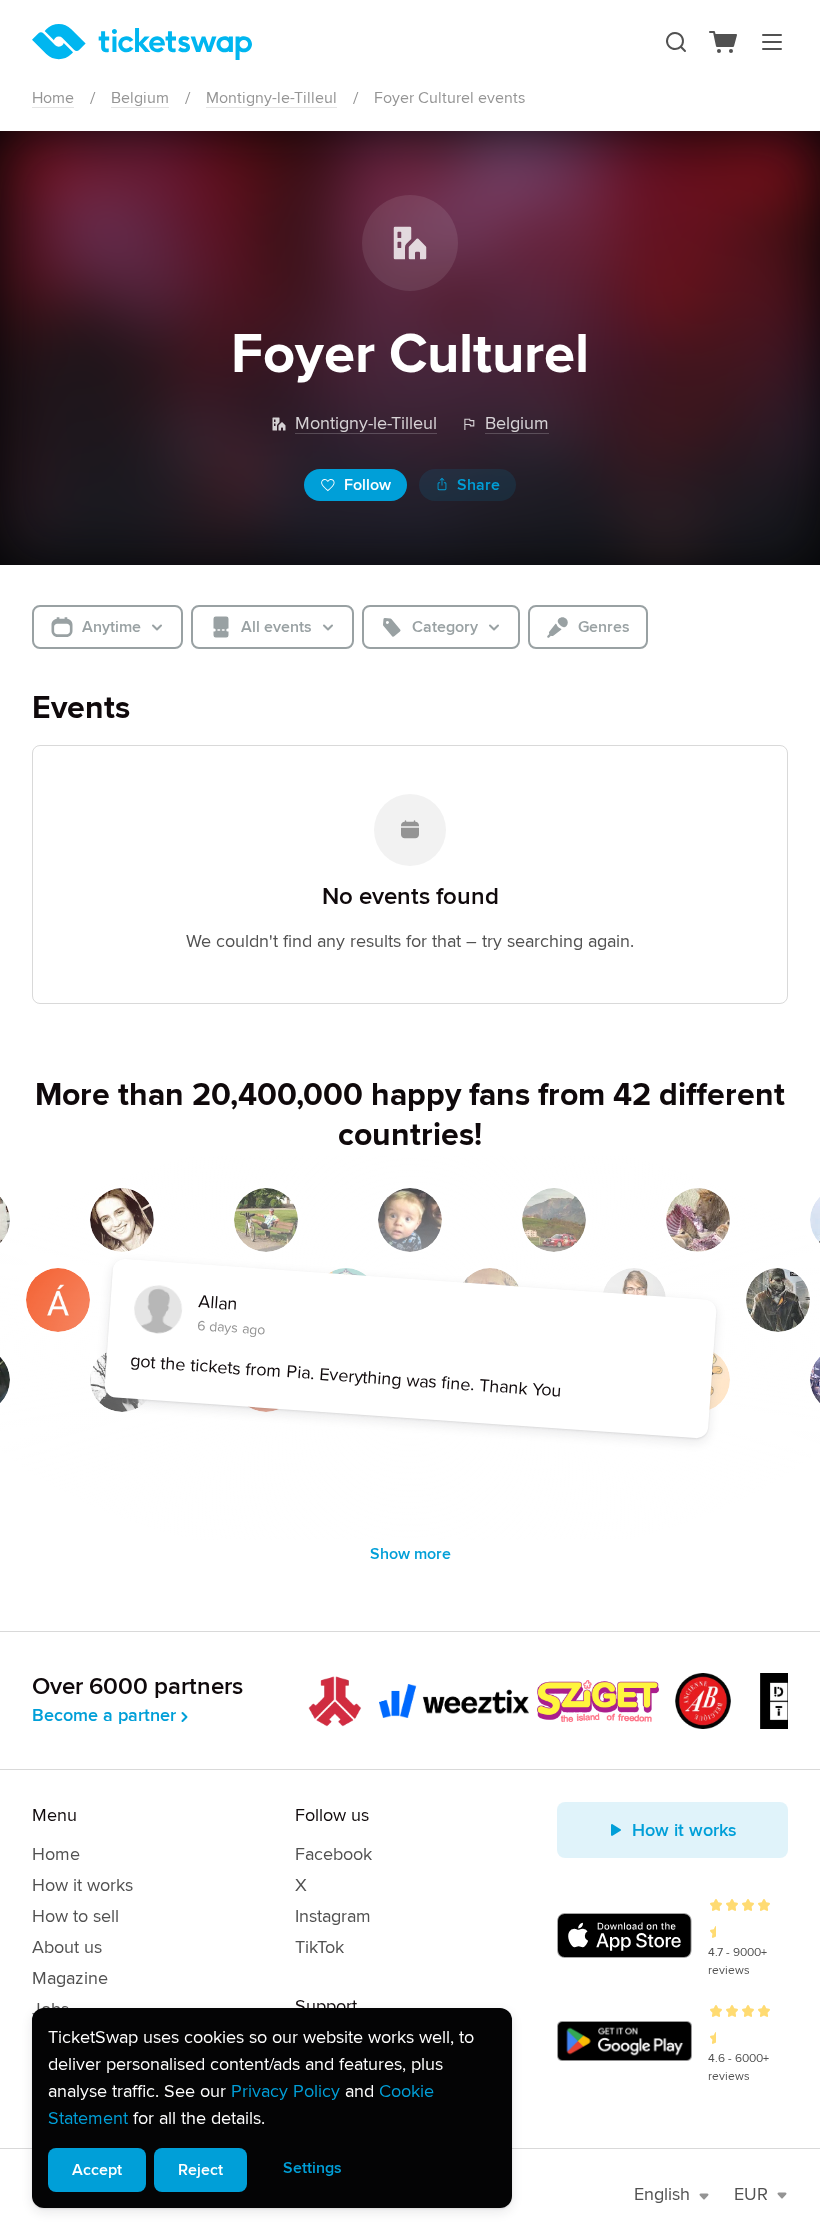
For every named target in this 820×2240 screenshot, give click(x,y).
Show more (410, 1554)
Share (478, 485)
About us (67, 1947)
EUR (751, 2194)
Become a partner (104, 1715)
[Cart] (724, 42)
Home (53, 98)
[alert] (272, 2108)
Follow (367, 485)
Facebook (333, 1854)
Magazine (70, 1978)
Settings (312, 2168)
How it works (82, 1885)
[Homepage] (142, 42)
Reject (200, 2170)
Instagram (333, 1916)
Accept (97, 2170)
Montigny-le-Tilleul (271, 98)
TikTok (319, 1947)
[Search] (676, 42)
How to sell (75, 1916)
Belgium (140, 98)
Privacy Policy (285, 2091)
